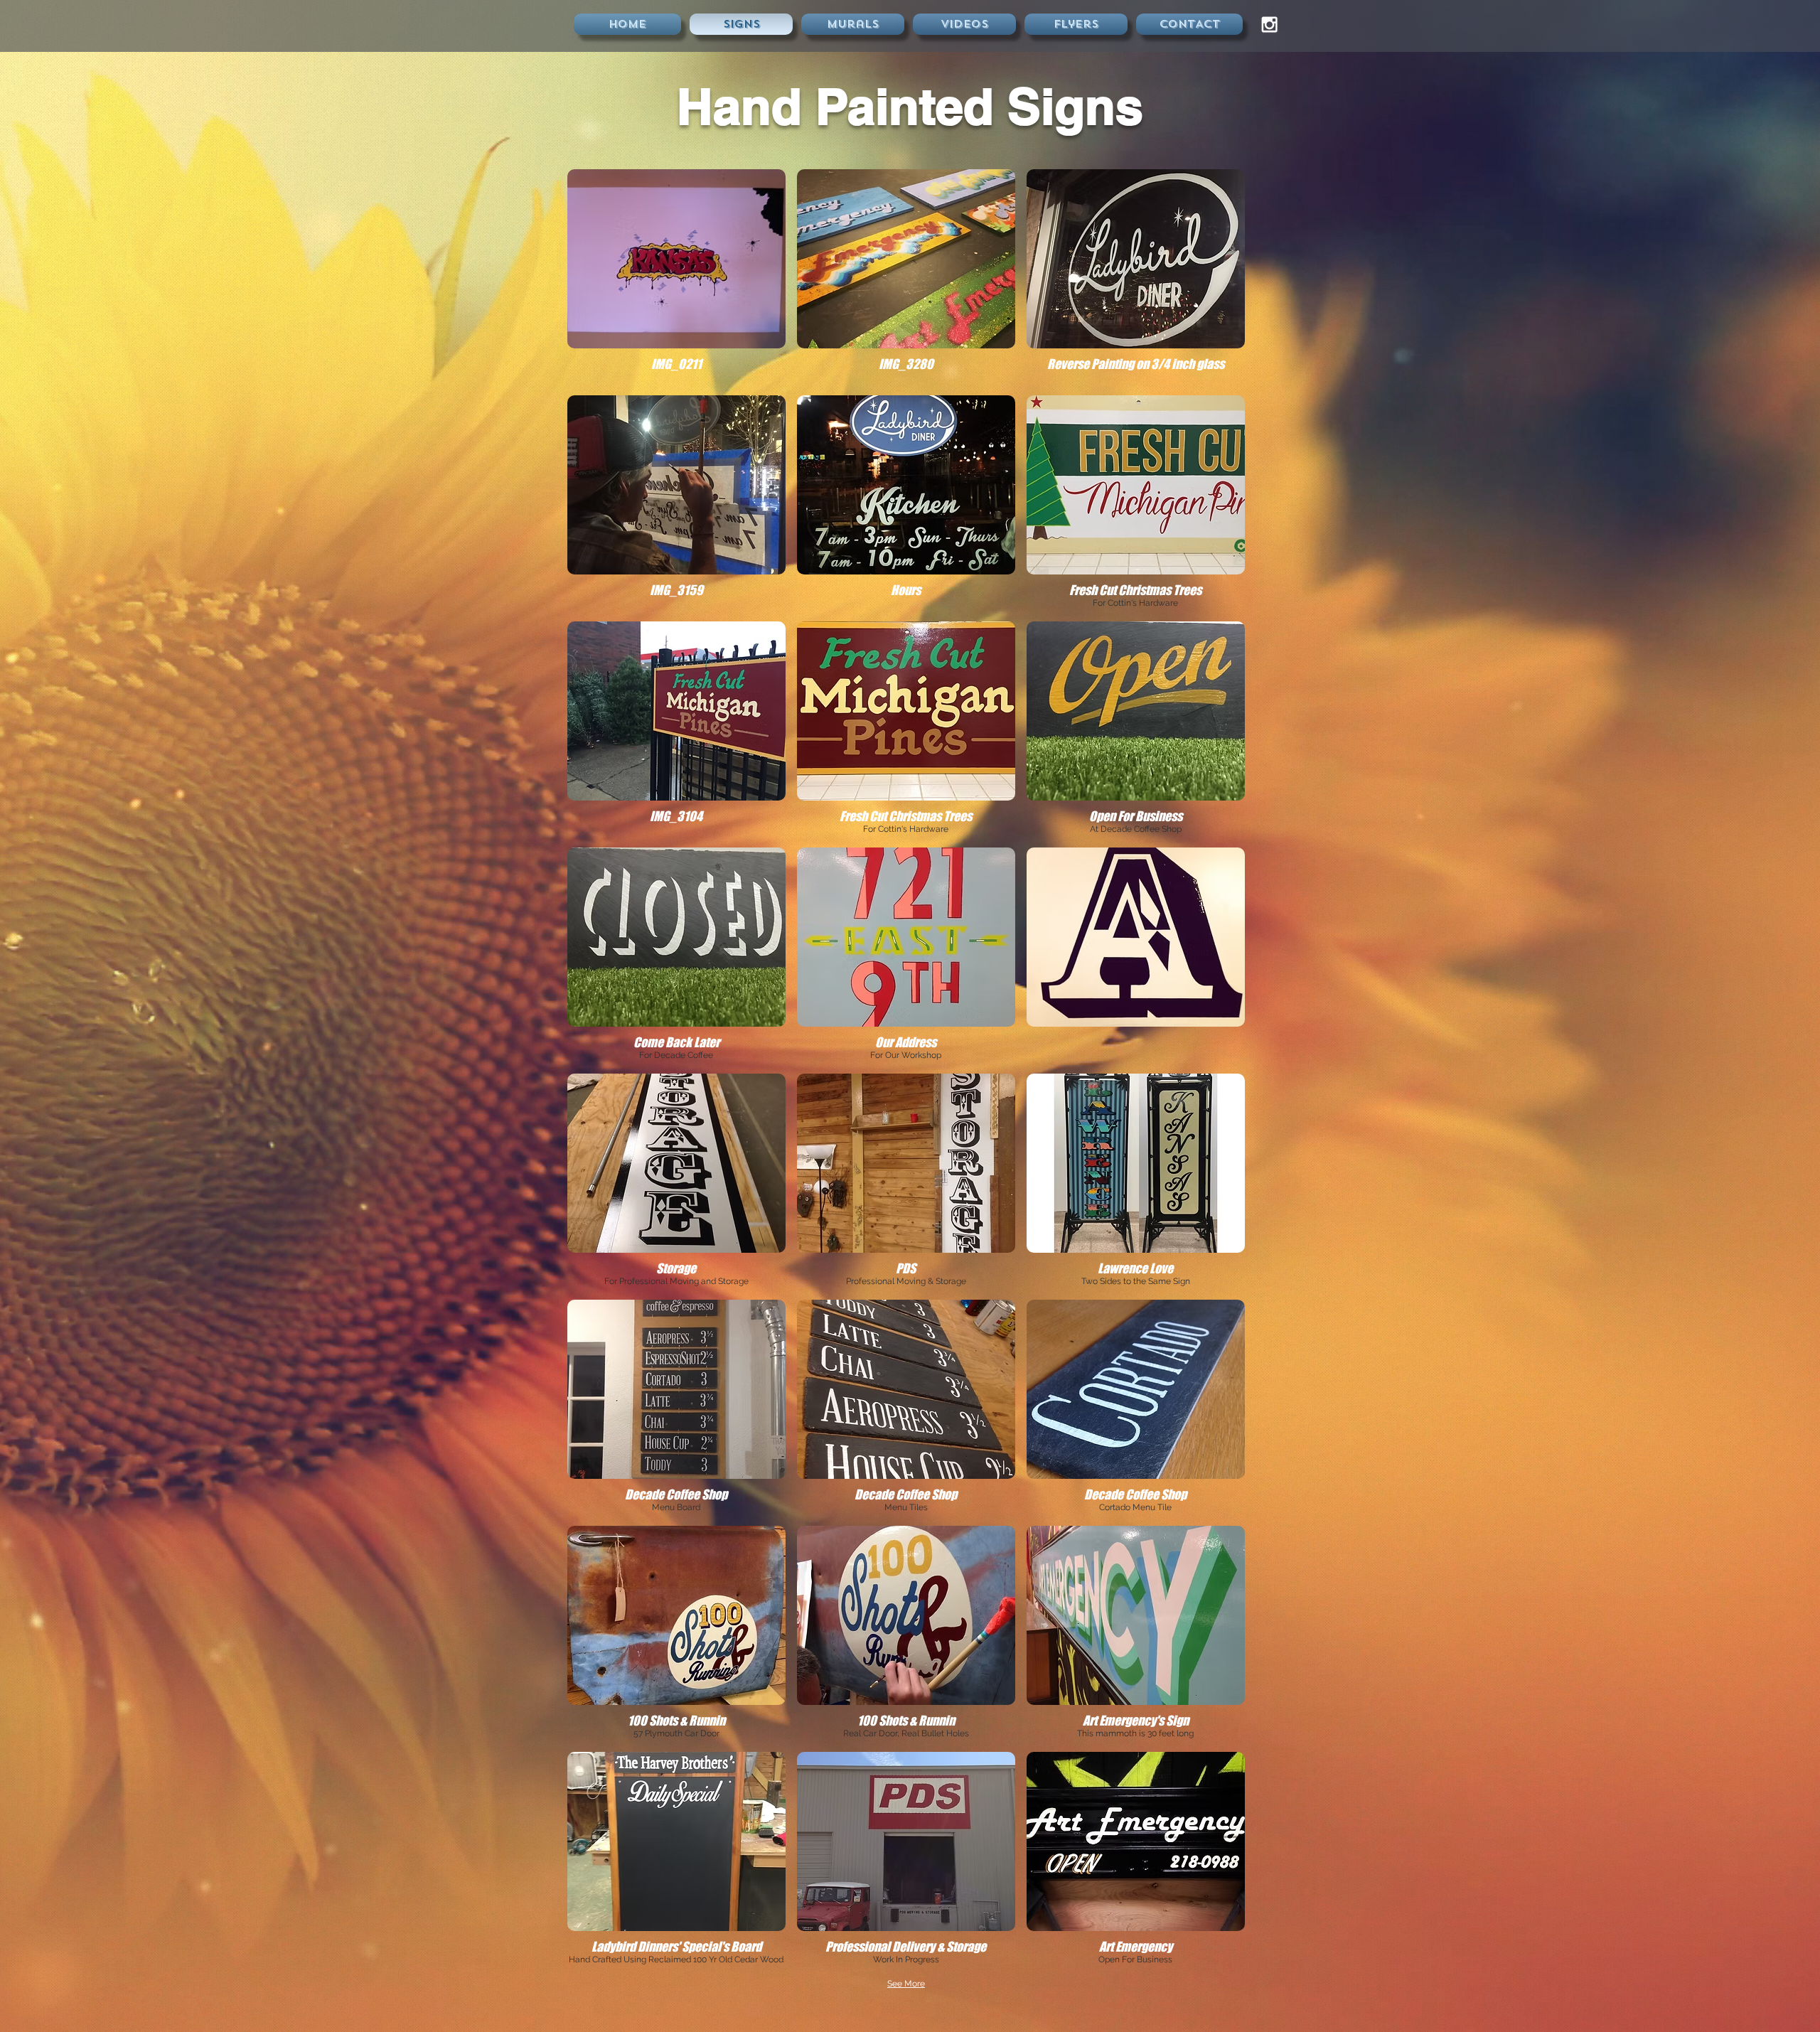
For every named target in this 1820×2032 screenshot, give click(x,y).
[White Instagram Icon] (1269, 25)
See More (906, 1984)
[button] (676, 277)
